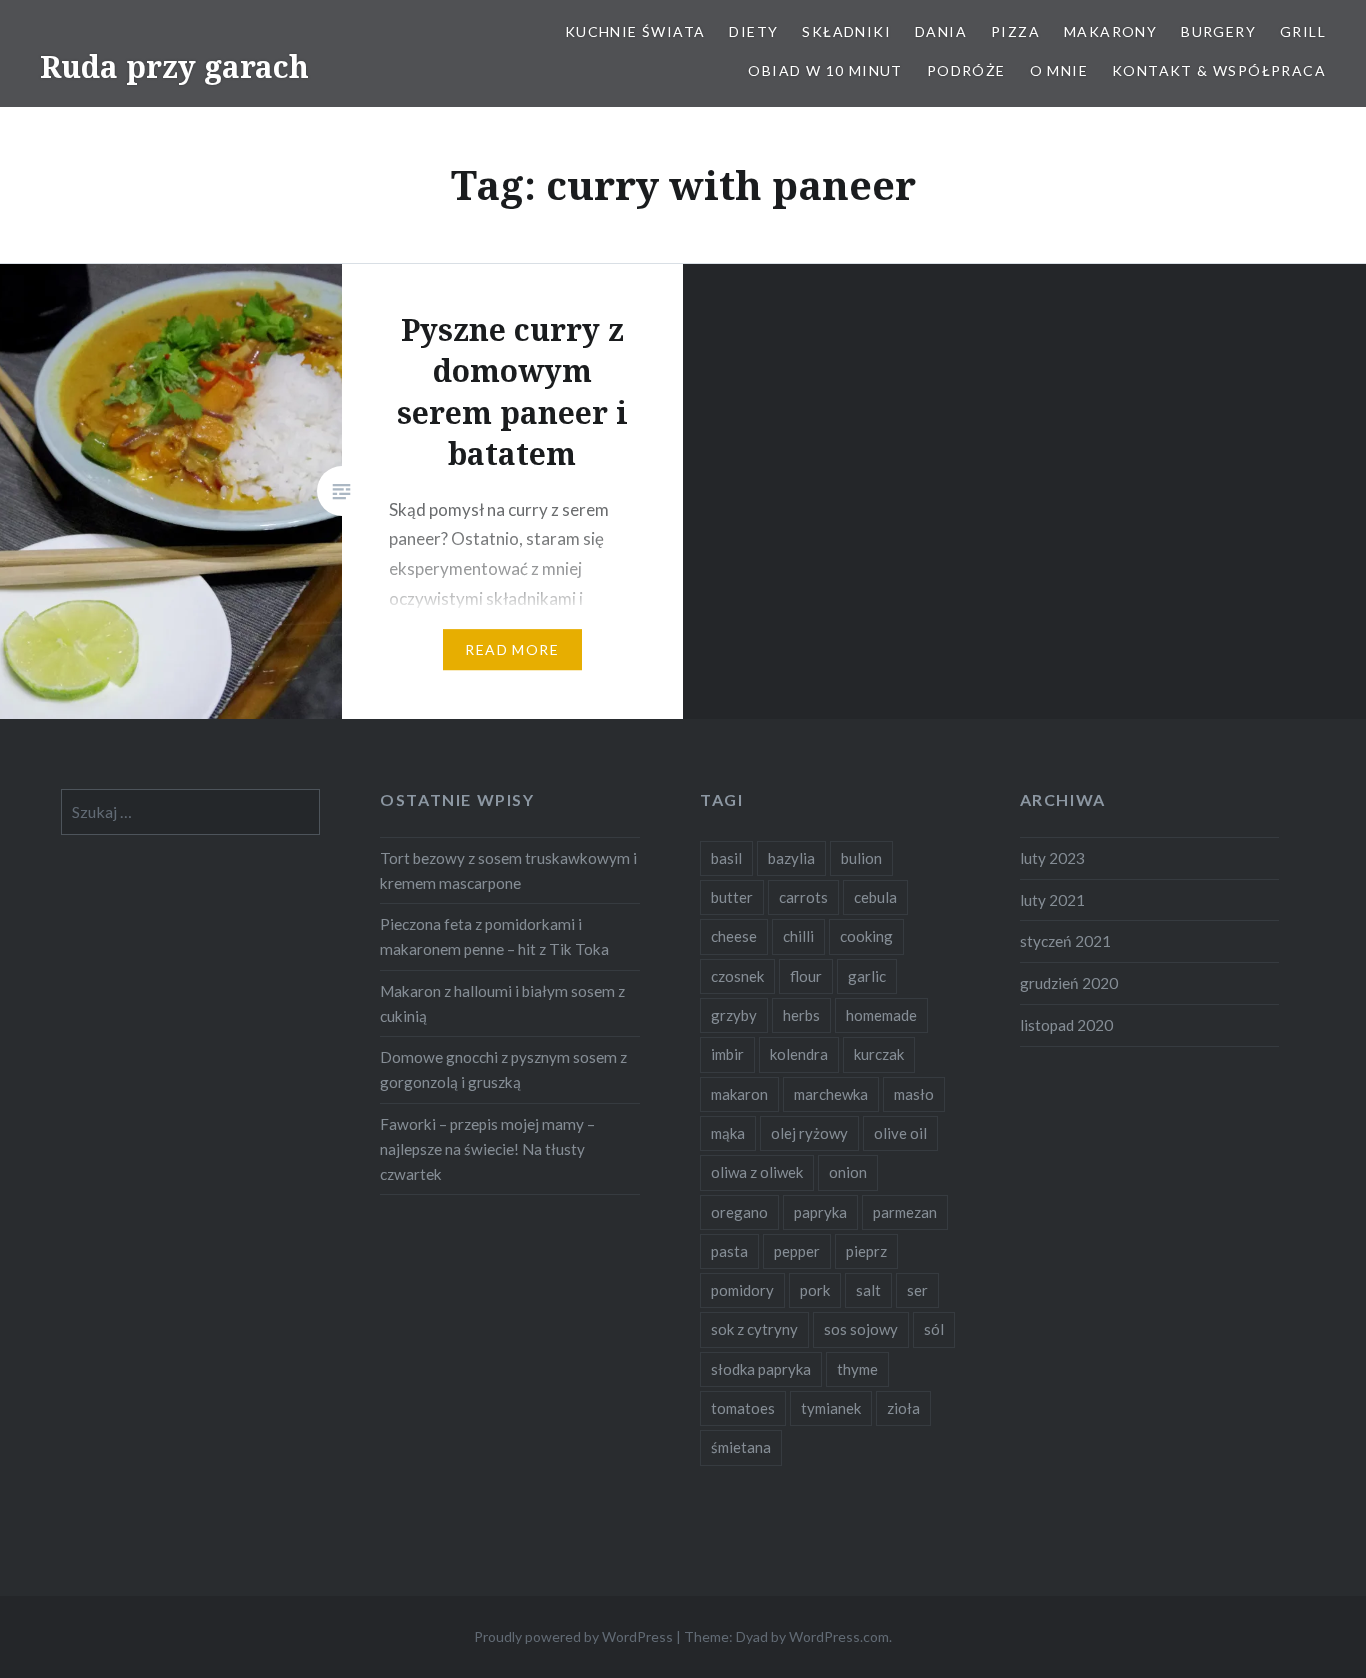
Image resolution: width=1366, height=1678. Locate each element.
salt (868, 1290)
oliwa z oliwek (757, 1172)
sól (934, 1329)
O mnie (1059, 70)
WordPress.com (839, 1636)
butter (732, 897)
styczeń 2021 (1065, 941)
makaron (739, 1094)
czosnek (737, 976)
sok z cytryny (754, 1329)
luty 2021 (1052, 900)
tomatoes (743, 1408)
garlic (867, 976)
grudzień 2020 (1069, 983)
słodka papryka (761, 1369)
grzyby (734, 1015)
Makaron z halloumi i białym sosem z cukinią (502, 1003)
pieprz (866, 1251)
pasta (729, 1251)
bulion (861, 858)
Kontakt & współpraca (1219, 70)
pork (815, 1290)
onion (848, 1172)
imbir (727, 1054)
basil (726, 858)
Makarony (1110, 31)
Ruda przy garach (174, 66)
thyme (857, 1369)
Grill (1303, 31)
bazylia (791, 858)
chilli (798, 936)
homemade (881, 1015)
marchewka (831, 1094)
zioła (903, 1408)
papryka (820, 1212)
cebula (875, 897)
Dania (941, 31)
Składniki (846, 31)
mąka (728, 1133)
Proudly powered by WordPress (573, 1636)
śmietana (741, 1447)
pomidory (742, 1290)
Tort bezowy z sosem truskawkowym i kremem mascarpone (508, 870)
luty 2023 (1052, 858)
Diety (753, 31)
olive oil (900, 1133)
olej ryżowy (809, 1133)
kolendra (799, 1054)
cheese (734, 936)
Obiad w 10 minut (825, 70)
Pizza (1015, 31)
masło (914, 1094)
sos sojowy (861, 1329)
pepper (797, 1251)
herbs (801, 1015)
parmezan (905, 1212)
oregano (739, 1212)
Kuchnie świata (635, 31)
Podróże (966, 70)
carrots (803, 897)
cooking (866, 936)
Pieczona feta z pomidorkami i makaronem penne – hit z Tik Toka (494, 936)
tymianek (831, 1408)
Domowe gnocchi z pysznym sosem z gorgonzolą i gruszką (503, 1069)
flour (806, 976)
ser (917, 1290)
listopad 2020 (1066, 1025)
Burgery (1218, 31)
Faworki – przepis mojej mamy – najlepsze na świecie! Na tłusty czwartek (487, 1149)
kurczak (879, 1054)
